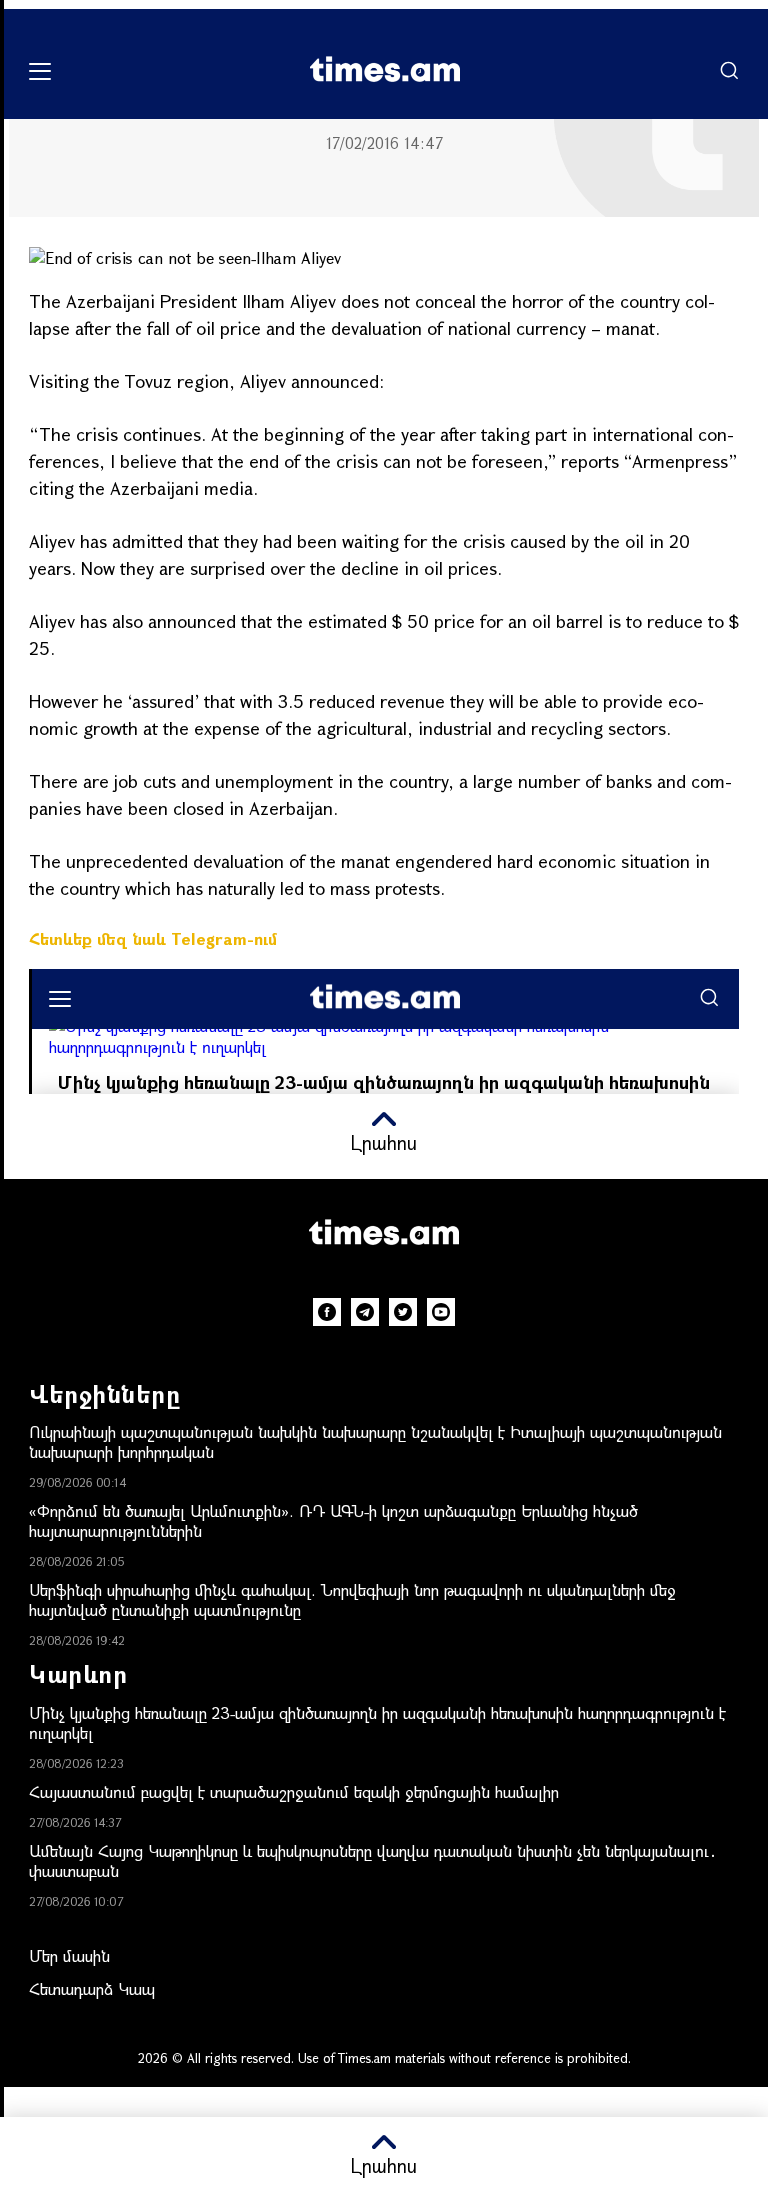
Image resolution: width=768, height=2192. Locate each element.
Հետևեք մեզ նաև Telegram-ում (153, 938)
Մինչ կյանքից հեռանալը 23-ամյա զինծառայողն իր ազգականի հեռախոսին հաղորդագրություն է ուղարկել (377, 1722)
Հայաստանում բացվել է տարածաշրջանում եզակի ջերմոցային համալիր (294, 1791)
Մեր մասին (69, 1955)
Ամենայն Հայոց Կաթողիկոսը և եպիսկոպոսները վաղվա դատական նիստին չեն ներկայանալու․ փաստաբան (373, 1860)
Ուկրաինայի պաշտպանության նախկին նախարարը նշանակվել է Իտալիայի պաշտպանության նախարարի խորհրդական (375, 1441)
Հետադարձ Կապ (92, 1988)
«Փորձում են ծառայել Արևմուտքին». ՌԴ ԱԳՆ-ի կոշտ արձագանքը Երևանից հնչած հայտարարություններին (333, 1520)
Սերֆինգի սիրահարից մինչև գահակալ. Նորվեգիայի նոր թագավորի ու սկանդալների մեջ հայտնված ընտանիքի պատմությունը (352, 1599)
